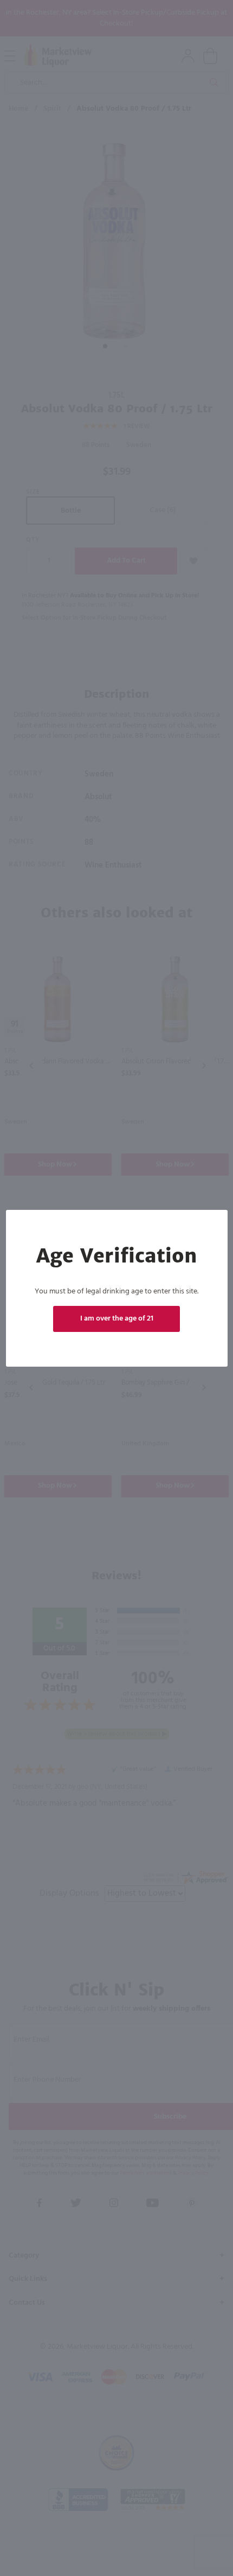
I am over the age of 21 (117, 1319)
